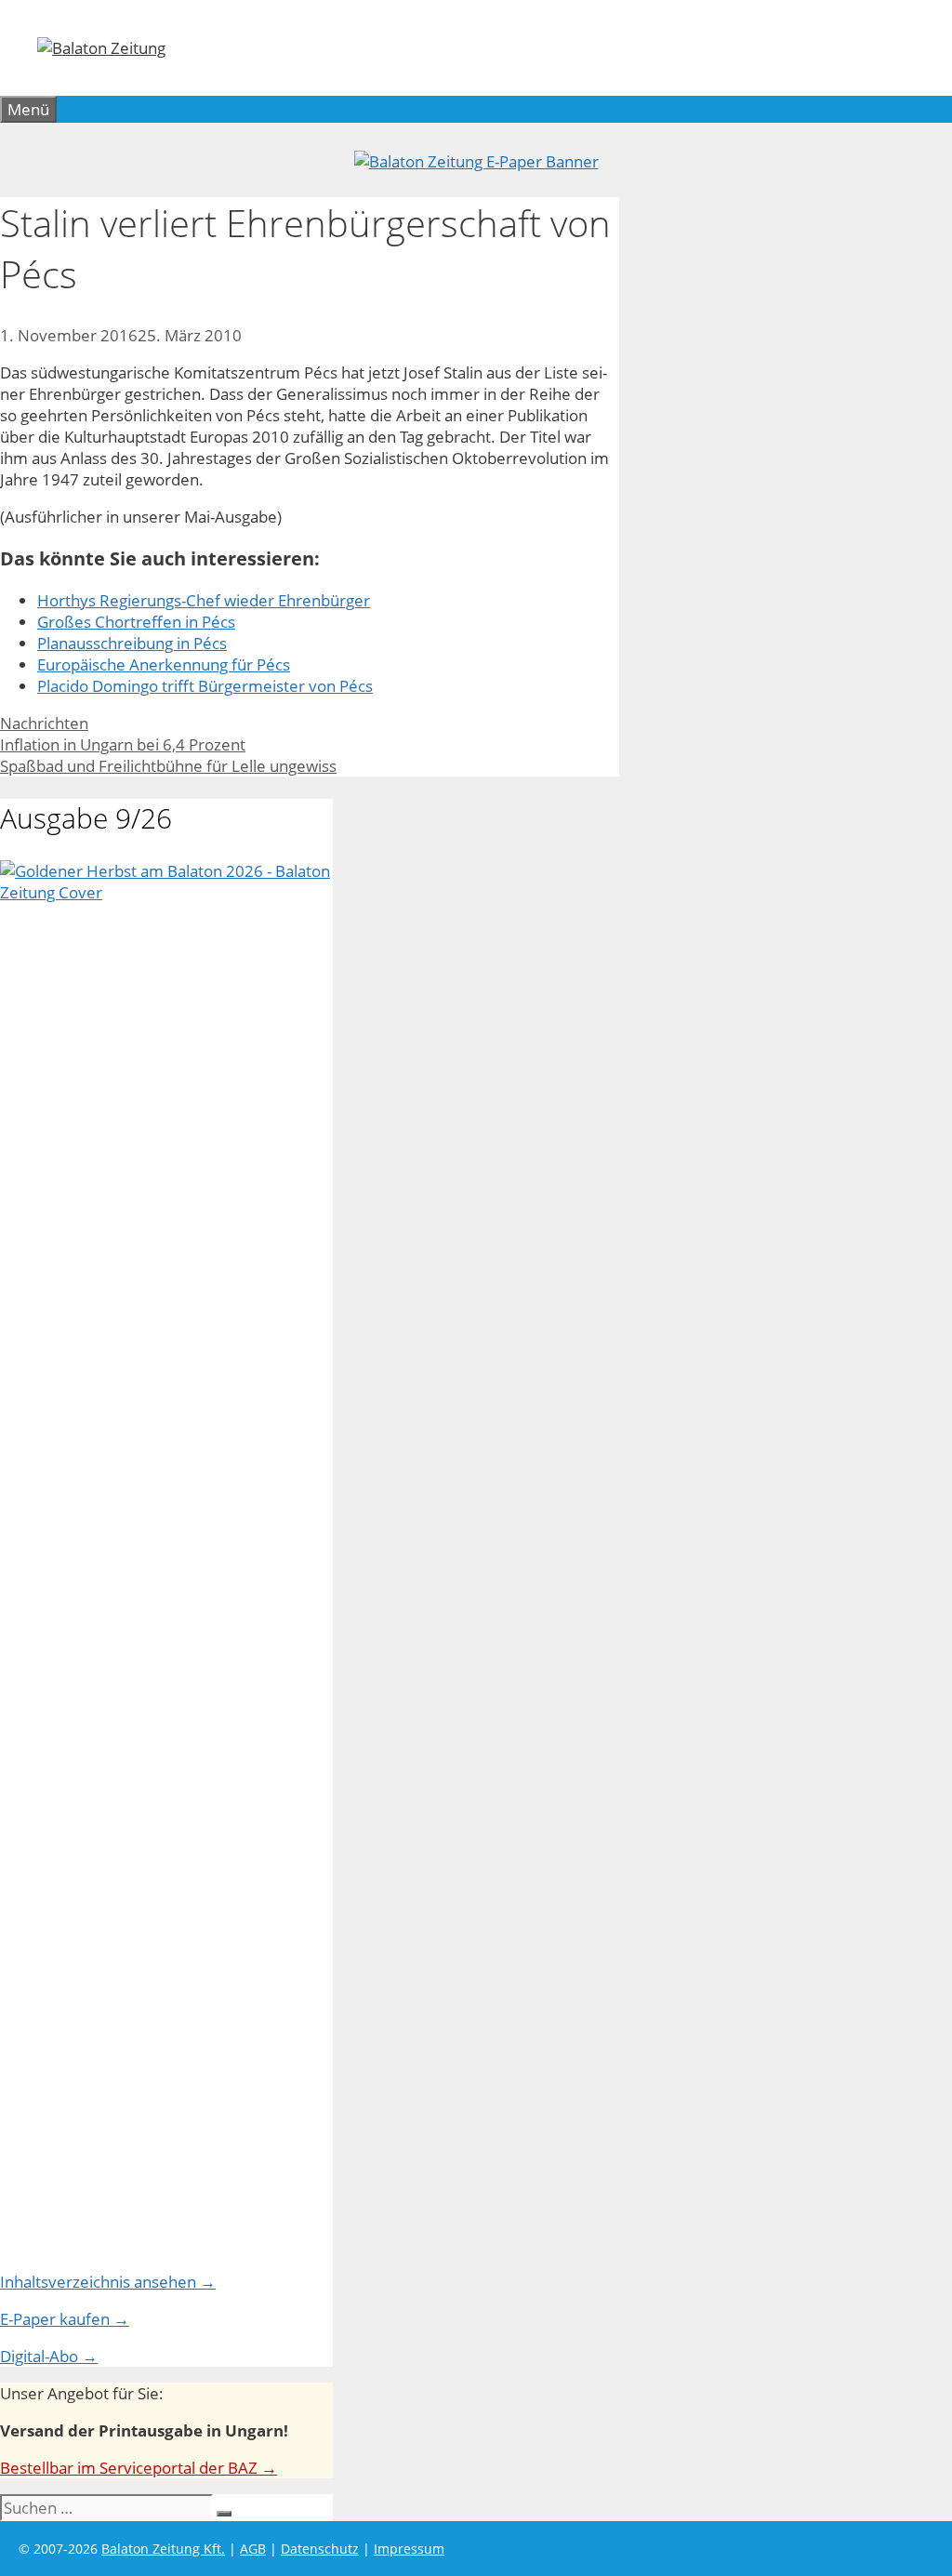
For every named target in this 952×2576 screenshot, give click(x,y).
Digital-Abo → (49, 2356)
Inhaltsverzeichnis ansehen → (108, 2282)
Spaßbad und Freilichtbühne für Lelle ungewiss (168, 766)
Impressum (409, 2549)
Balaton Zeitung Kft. (163, 2549)
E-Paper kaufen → (65, 2319)
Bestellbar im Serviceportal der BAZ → (139, 2468)
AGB (253, 2549)
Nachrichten (44, 723)
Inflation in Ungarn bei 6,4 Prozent (123, 744)
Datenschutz (320, 2549)
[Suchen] (224, 2514)
